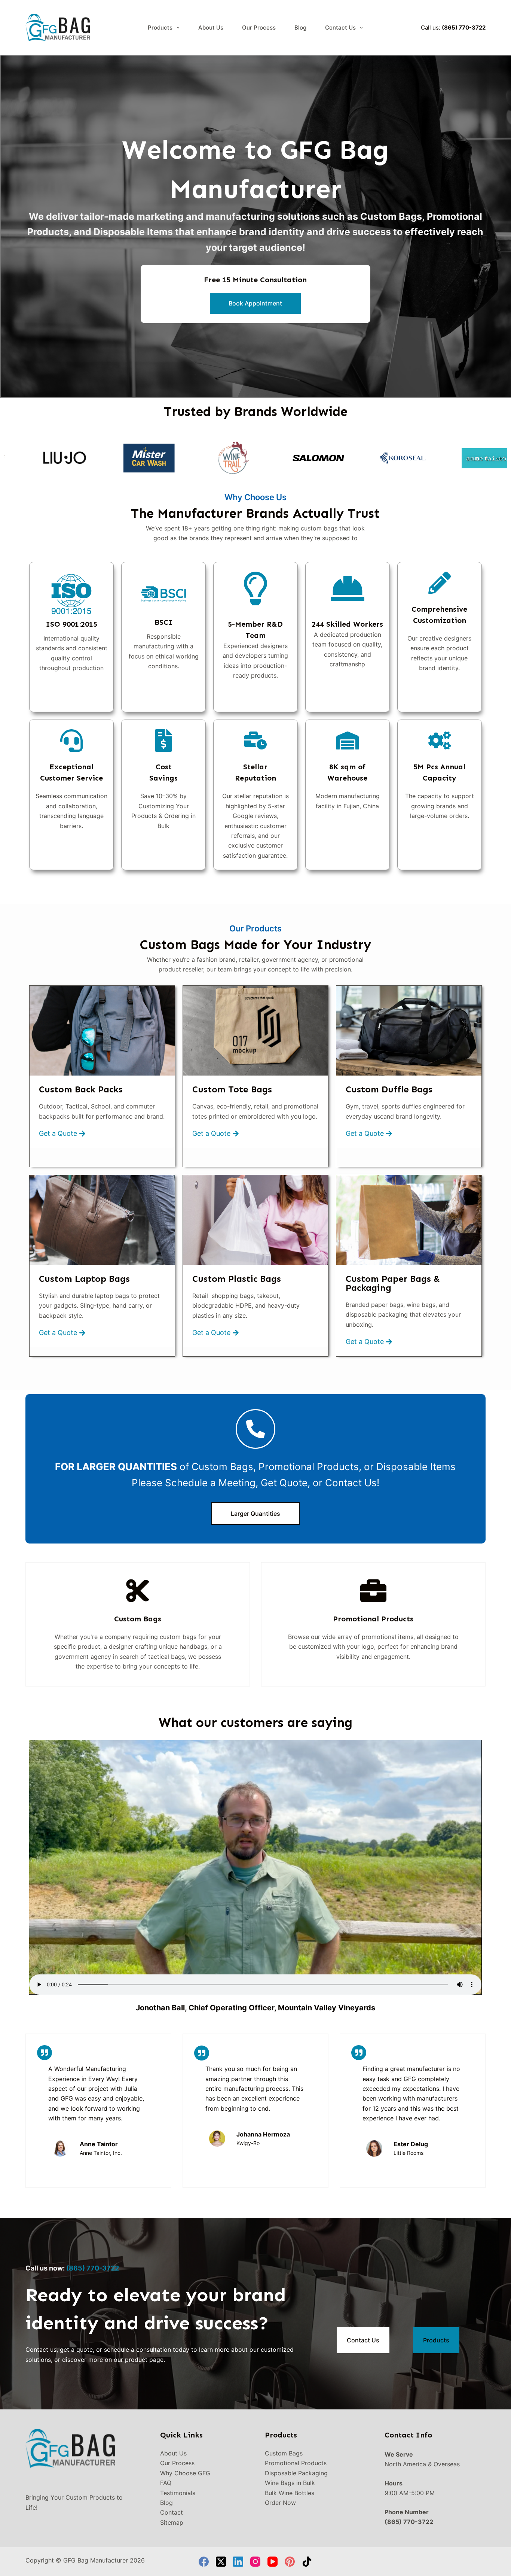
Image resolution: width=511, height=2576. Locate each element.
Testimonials (178, 2493)
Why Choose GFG (185, 2473)
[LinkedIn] (238, 2562)
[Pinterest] (290, 2562)
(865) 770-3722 (464, 28)
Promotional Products (296, 2463)
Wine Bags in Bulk (290, 2483)
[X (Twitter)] (221, 2562)
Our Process (259, 28)
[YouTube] (273, 2562)
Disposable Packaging (296, 2473)
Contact (172, 2512)
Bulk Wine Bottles (290, 2493)
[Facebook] (204, 2562)
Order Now (280, 2503)
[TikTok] (307, 2562)
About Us (211, 28)
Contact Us (340, 28)
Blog (300, 28)
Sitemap (172, 2522)
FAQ (166, 2483)
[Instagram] (255, 2562)
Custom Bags (284, 2453)
